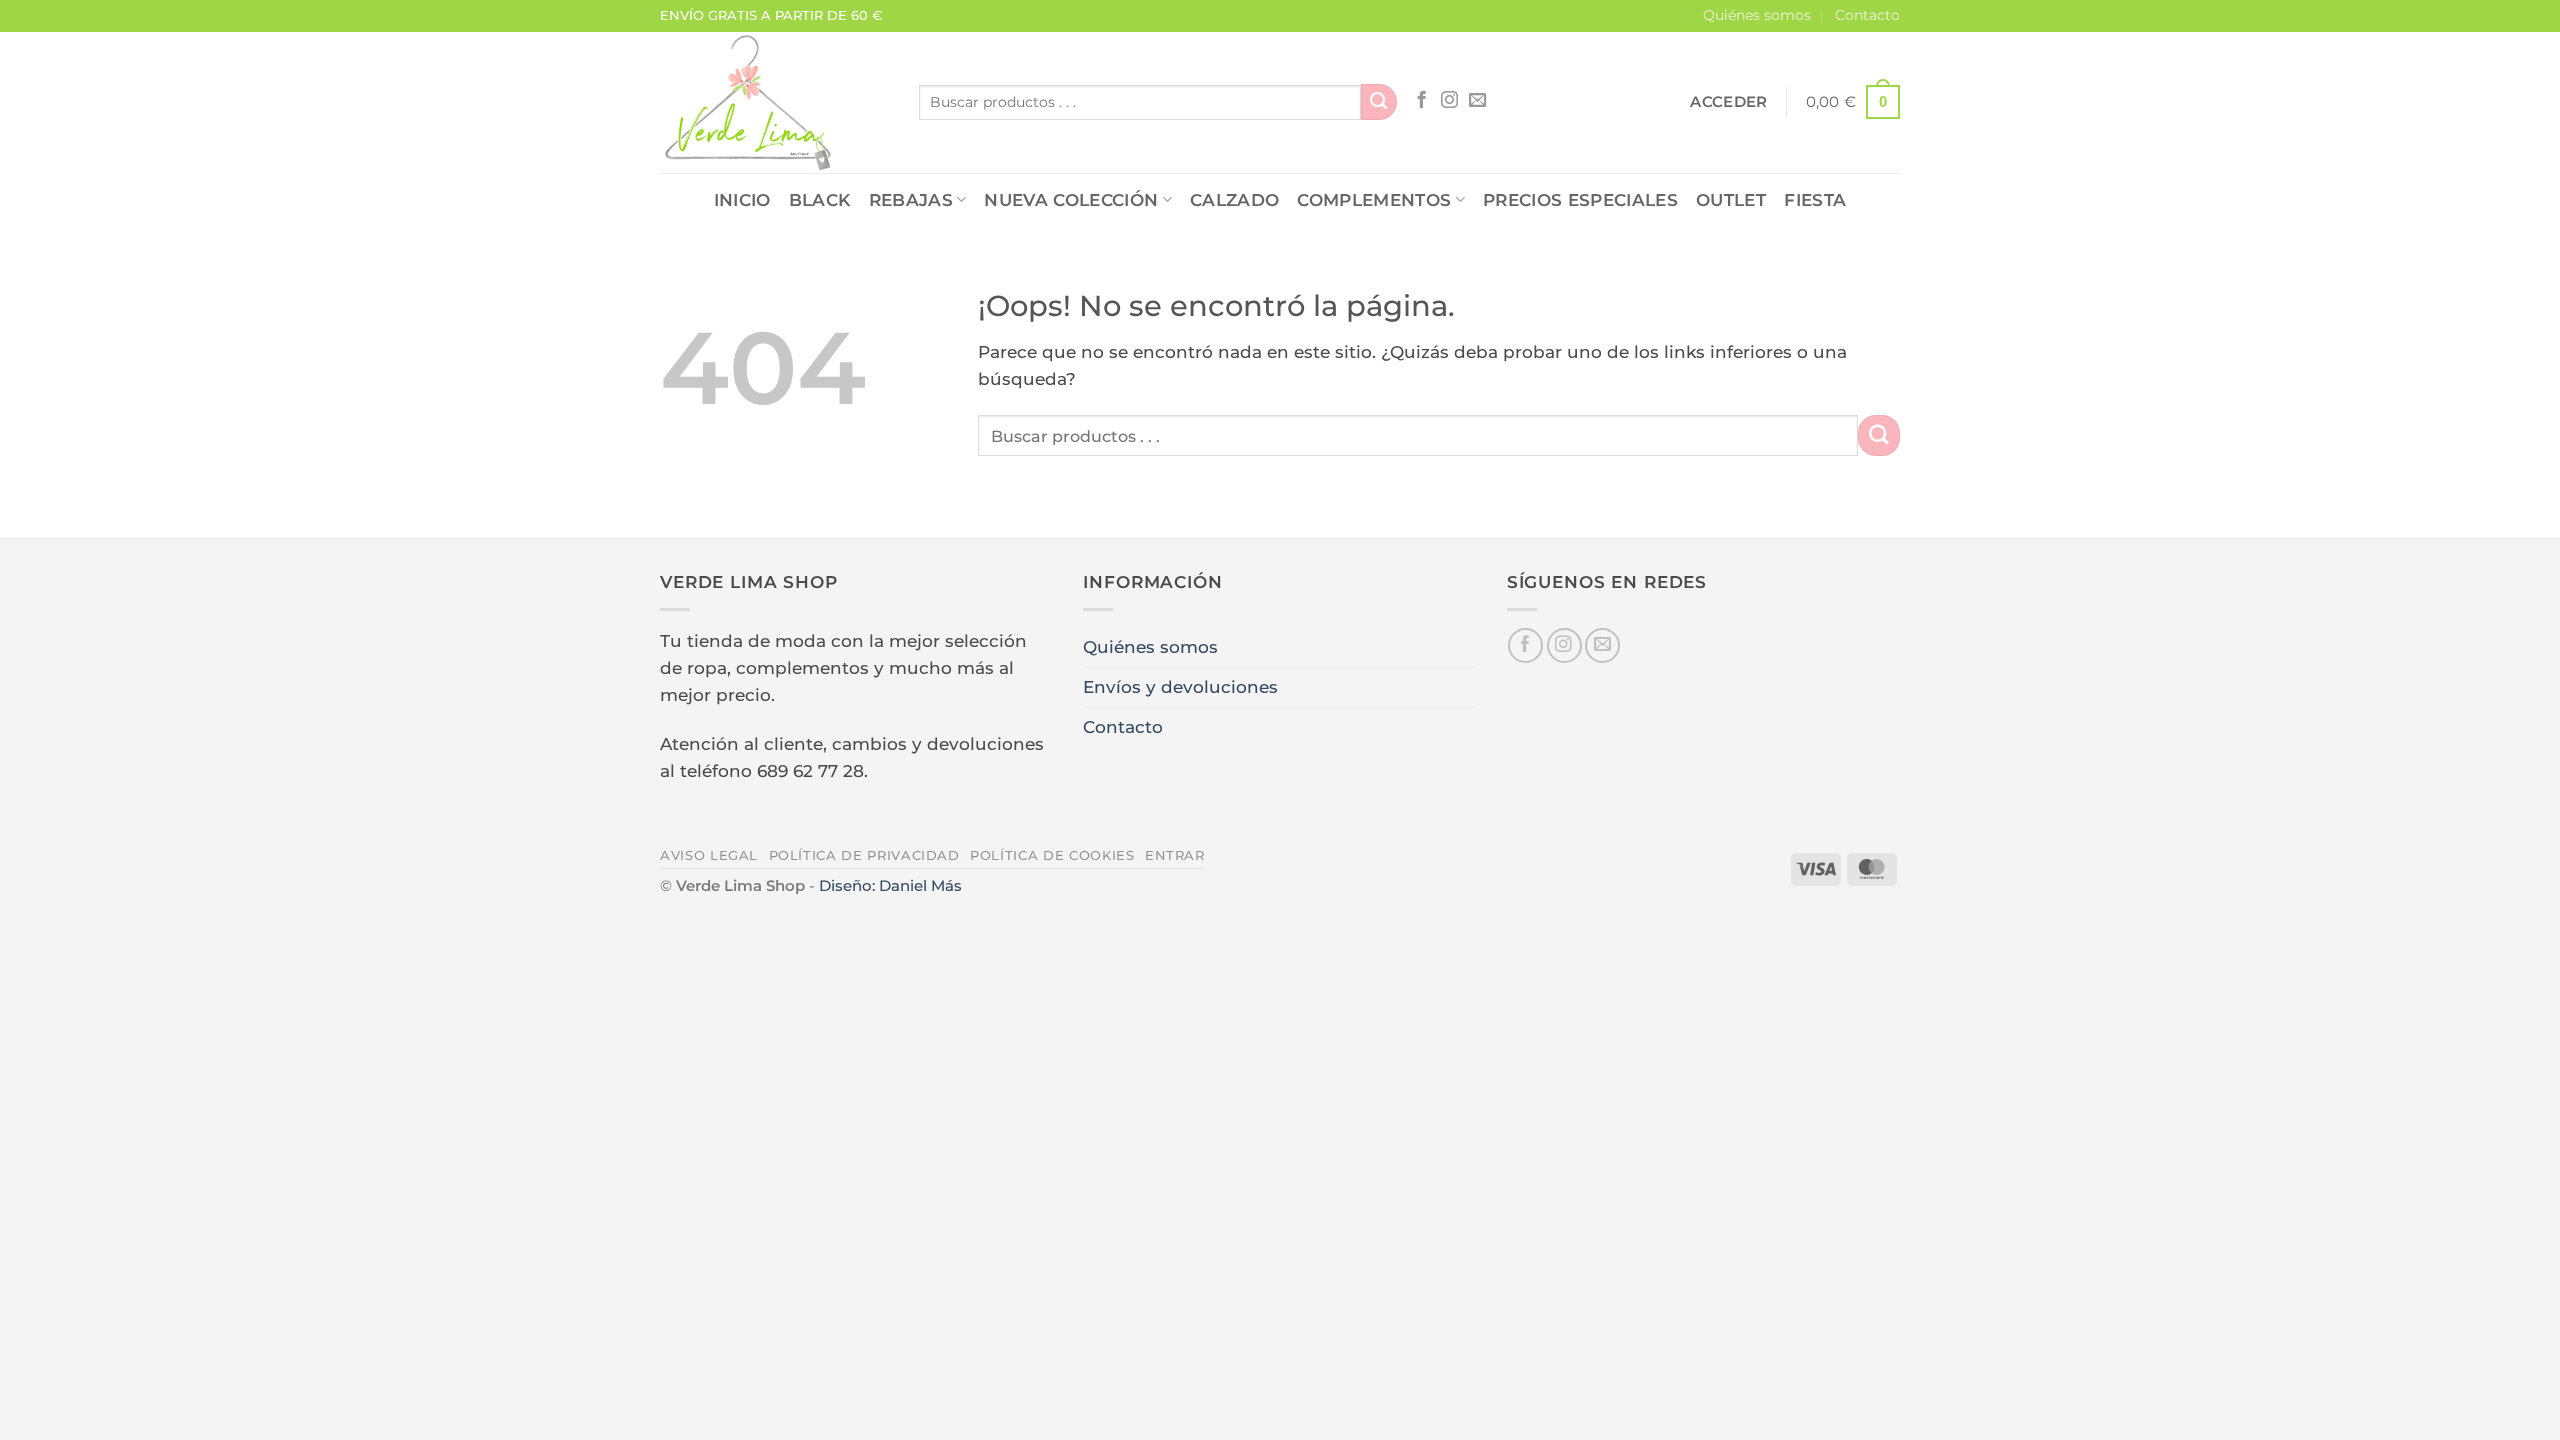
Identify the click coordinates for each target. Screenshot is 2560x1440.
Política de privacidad (864, 855)
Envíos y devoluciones (1180, 687)
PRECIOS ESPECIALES (1580, 200)
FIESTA (1815, 200)
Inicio (742, 200)
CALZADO (1234, 200)
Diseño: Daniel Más (890, 885)
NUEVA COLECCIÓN (1071, 200)
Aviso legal (709, 855)
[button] (1728, 102)
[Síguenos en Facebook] (1421, 101)
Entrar (1175, 855)
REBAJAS (911, 200)
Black (820, 200)
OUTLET (1731, 200)
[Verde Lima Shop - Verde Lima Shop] (774, 102)
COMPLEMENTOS (1374, 200)
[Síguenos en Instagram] (1449, 101)
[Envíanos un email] (1477, 101)
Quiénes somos (1757, 15)
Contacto (1867, 15)
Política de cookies (1052, 855)
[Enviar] (1379, 102)
